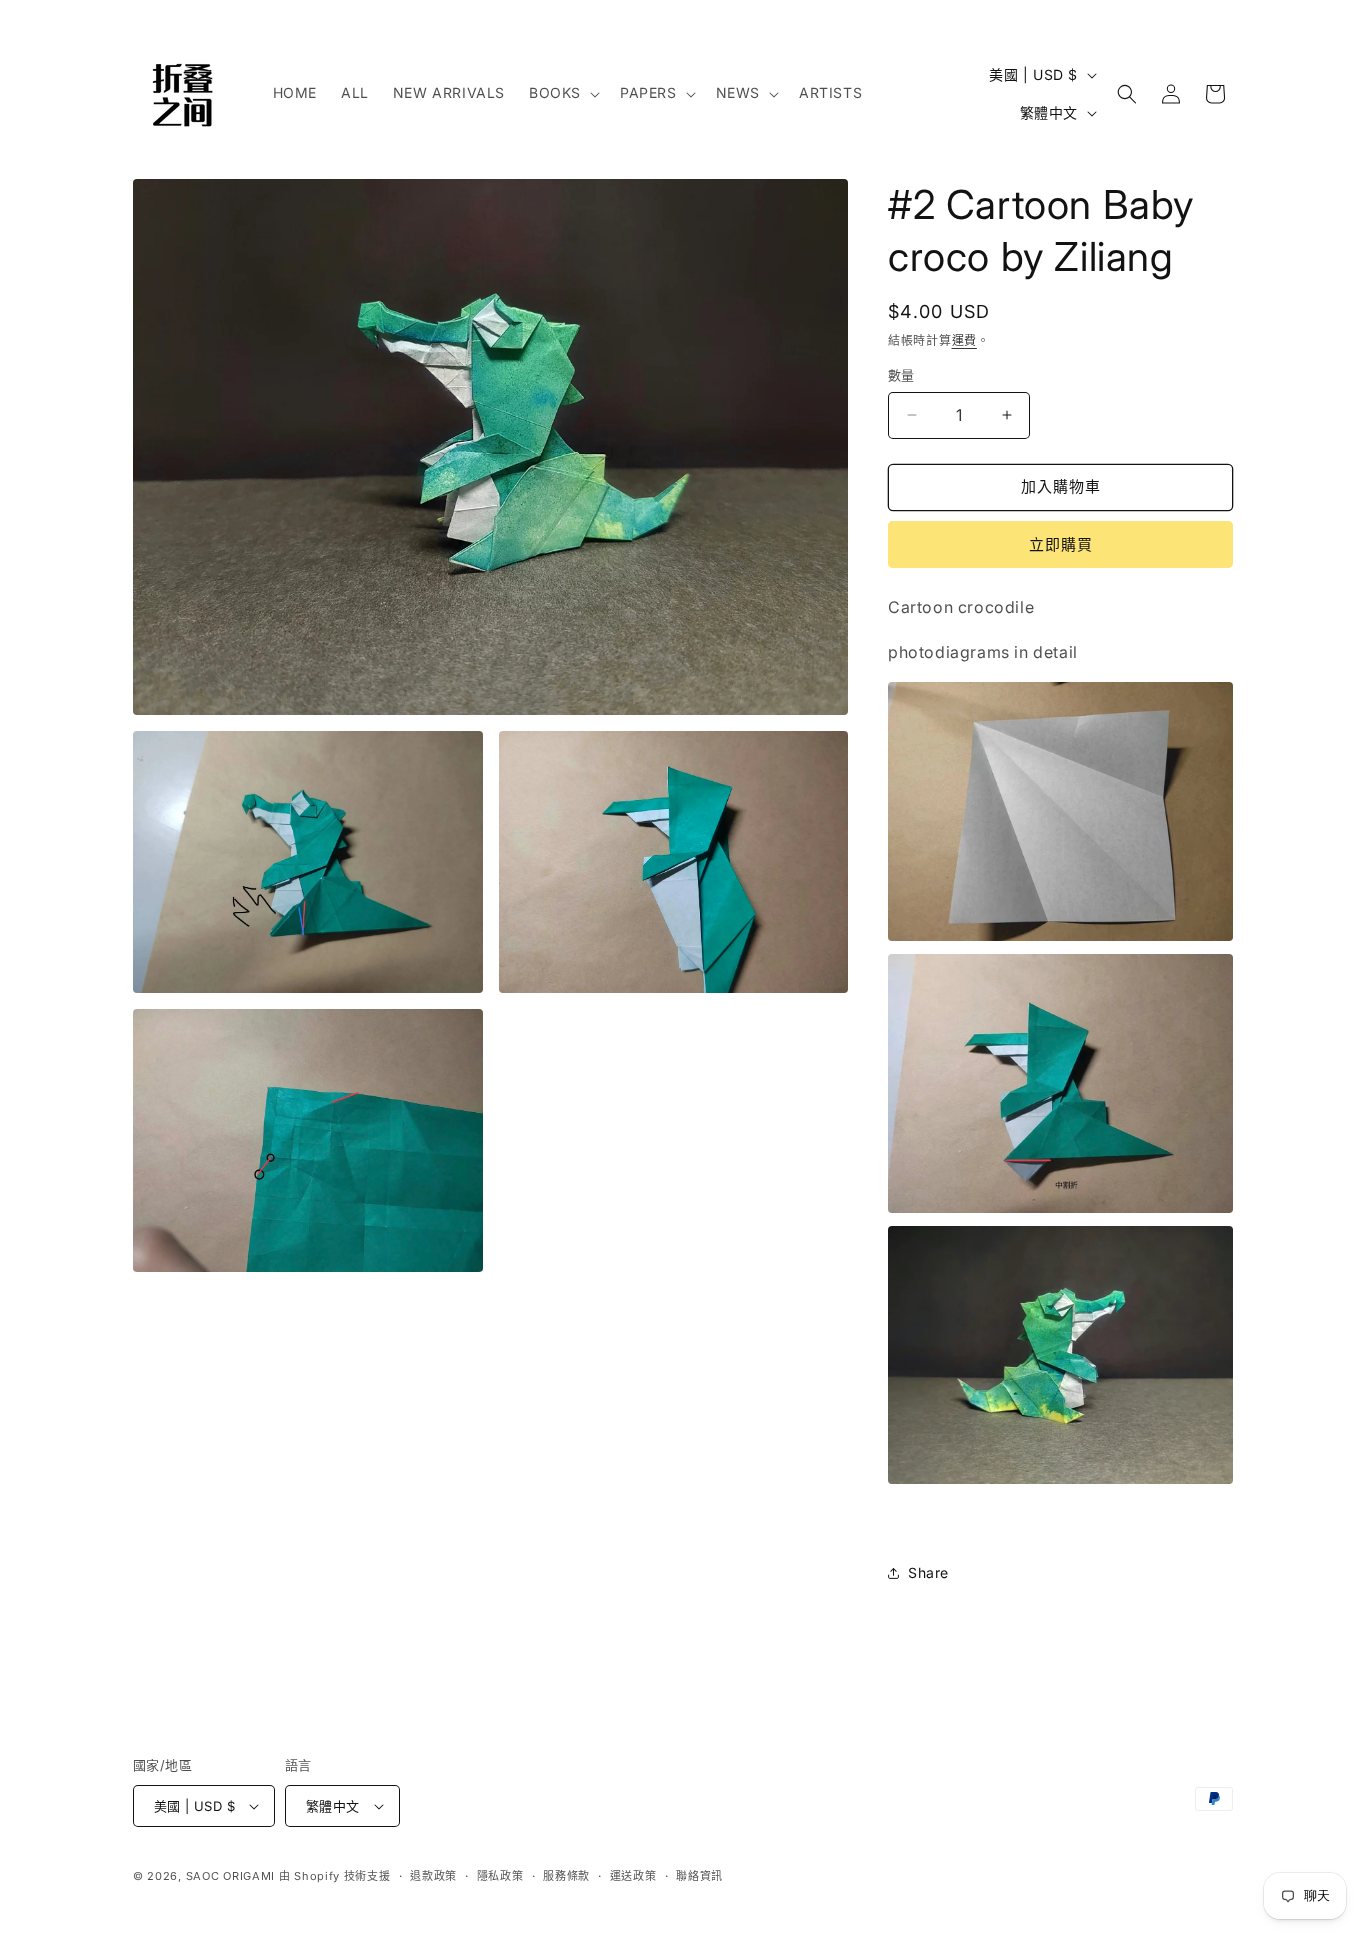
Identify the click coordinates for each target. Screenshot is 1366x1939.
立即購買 (1061, 544)
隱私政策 (500, 1876)
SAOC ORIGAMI (230, 1876)
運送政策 (633, 1876)
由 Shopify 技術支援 (335, 1876)
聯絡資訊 (699, 1876)
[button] (562, 93)
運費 (964, 340)
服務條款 (566, 1876)
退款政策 (433, 1876)
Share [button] (928, 1572)
